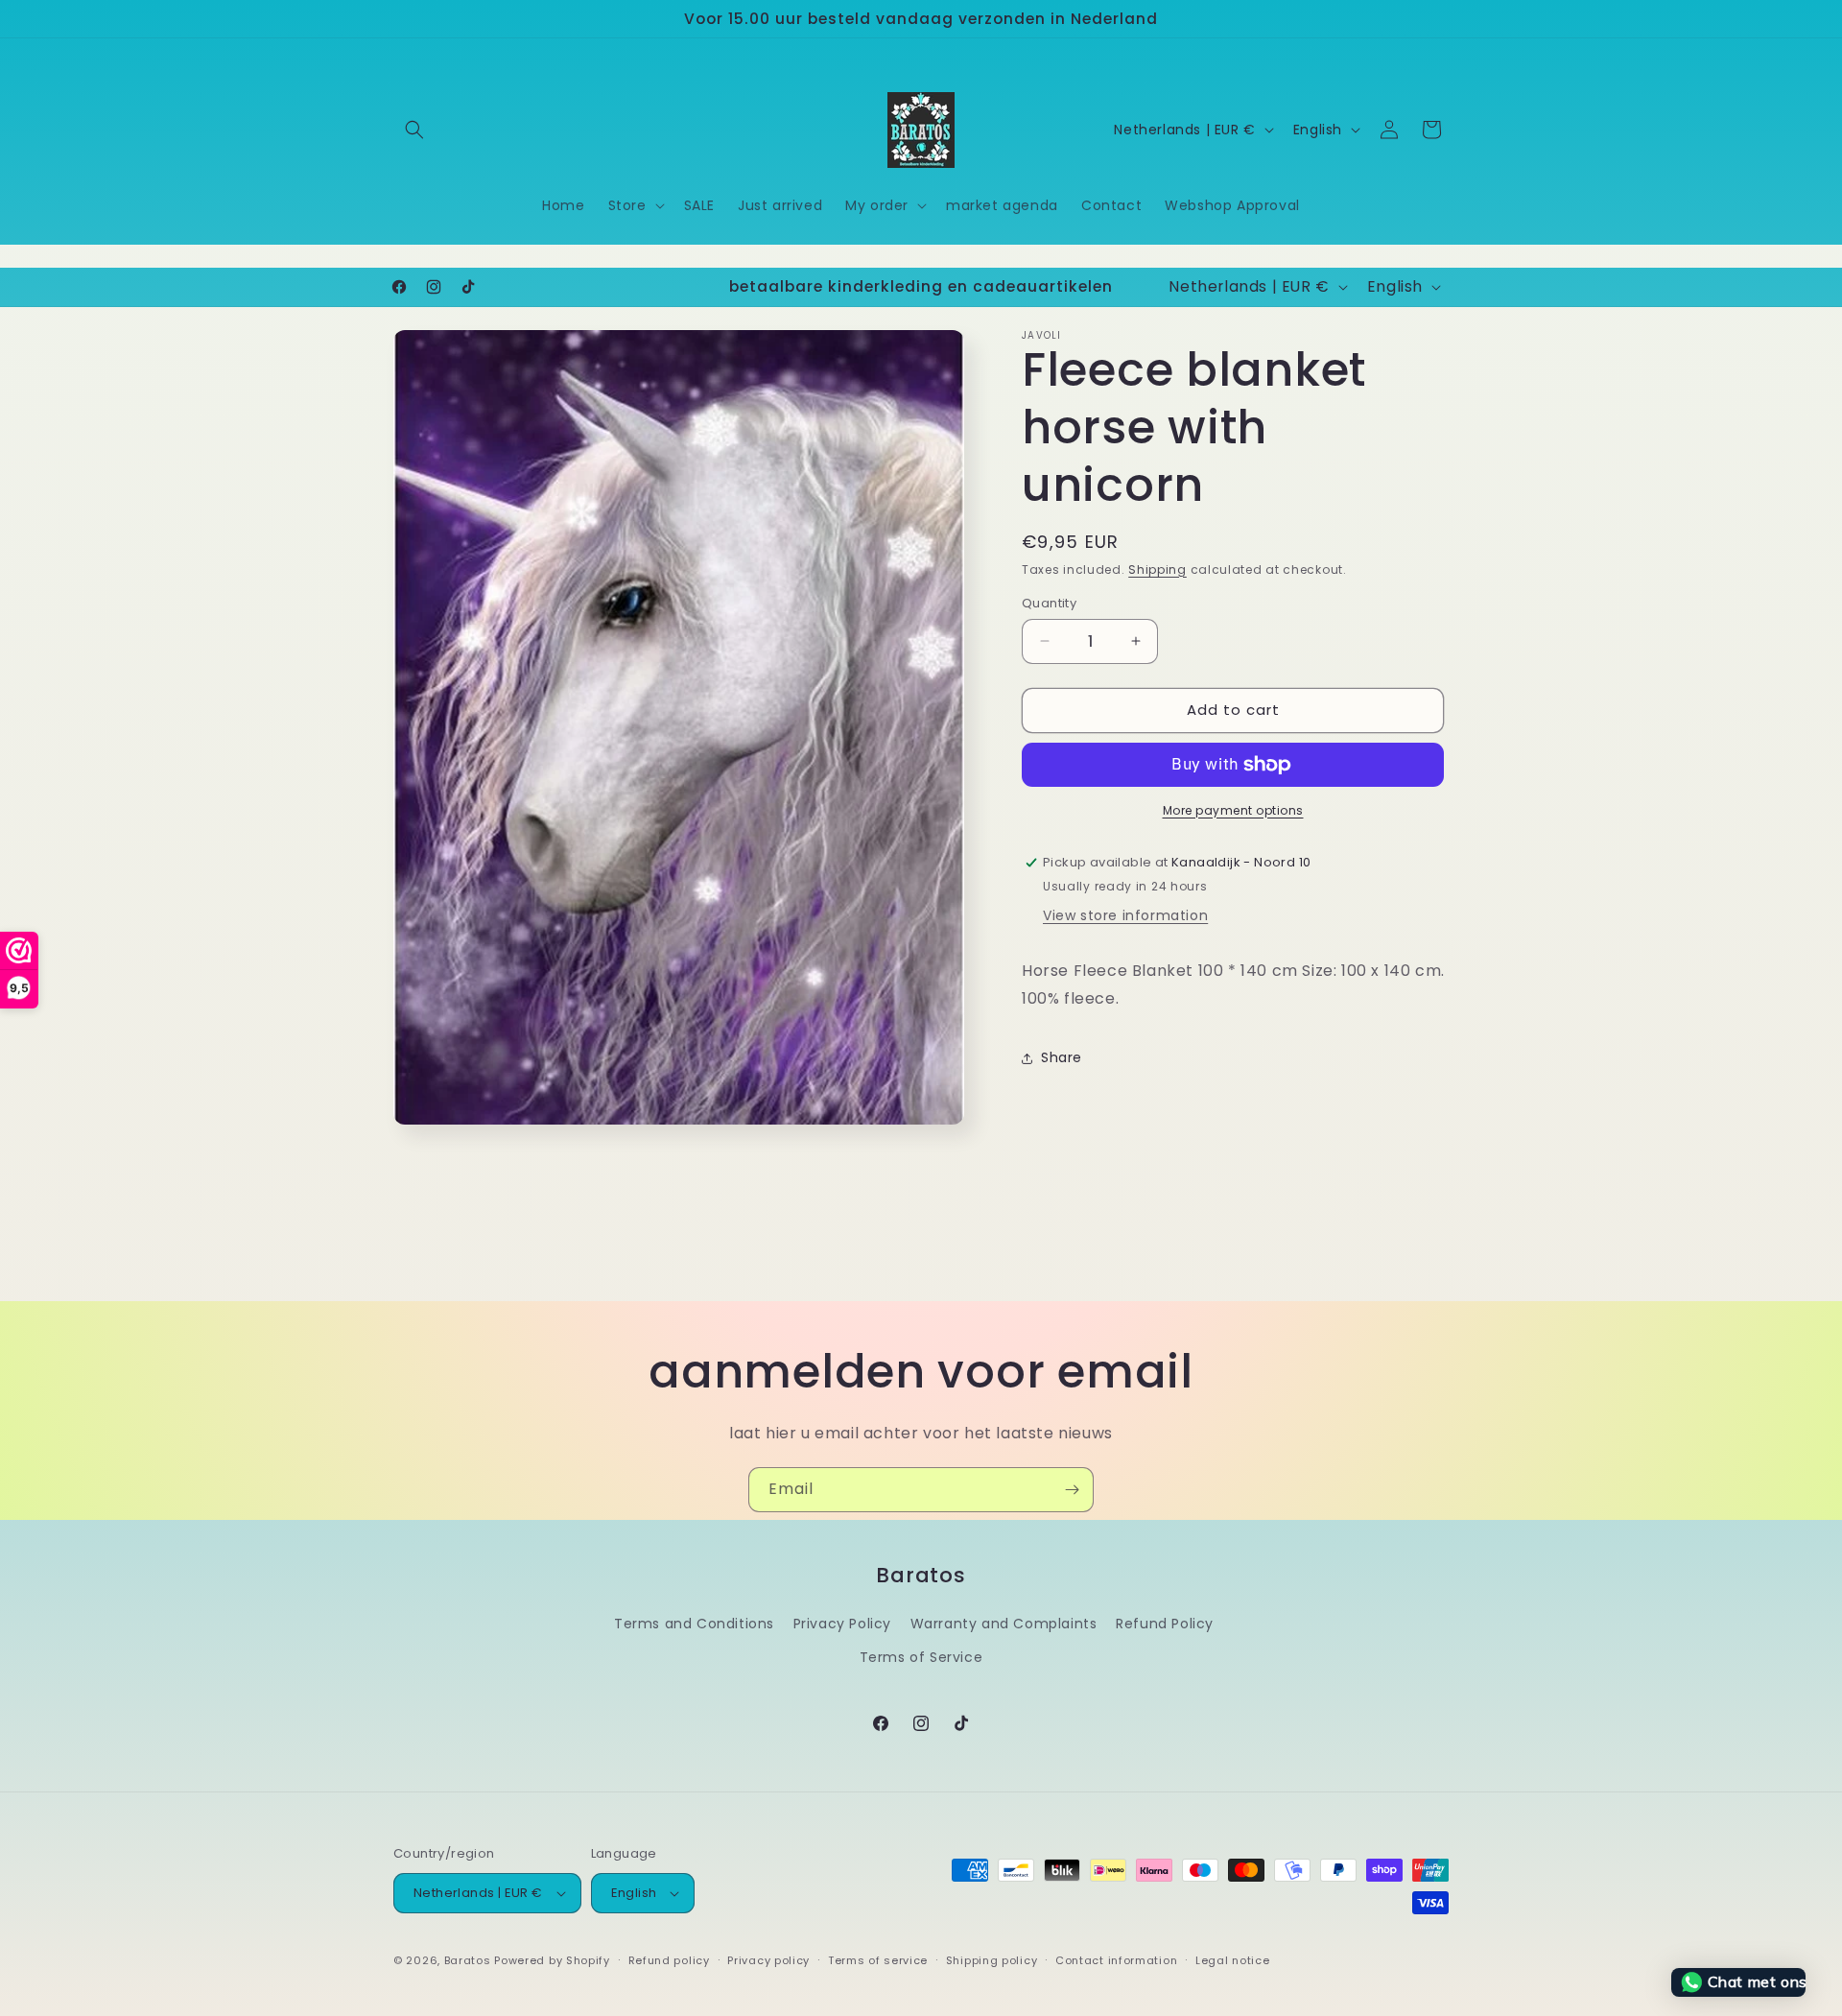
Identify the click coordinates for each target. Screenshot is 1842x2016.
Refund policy (669, 1960)
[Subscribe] (1072, 1490)
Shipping (1157, 569)
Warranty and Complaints (1004, 1624)
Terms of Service (921, 1657)
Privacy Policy (842, 1624)
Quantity (1049, 603)
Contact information (1116, 1960)
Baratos (468, 1960)
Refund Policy (1165, 1624)
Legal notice (1232, 1960)
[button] (414, 130)
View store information (1125, 915)
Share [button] (1062, 1057)
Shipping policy (992, 1960)
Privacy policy (768, 1960)
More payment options (1233, 810)
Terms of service (878, 1960)
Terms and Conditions (694, 1624)
